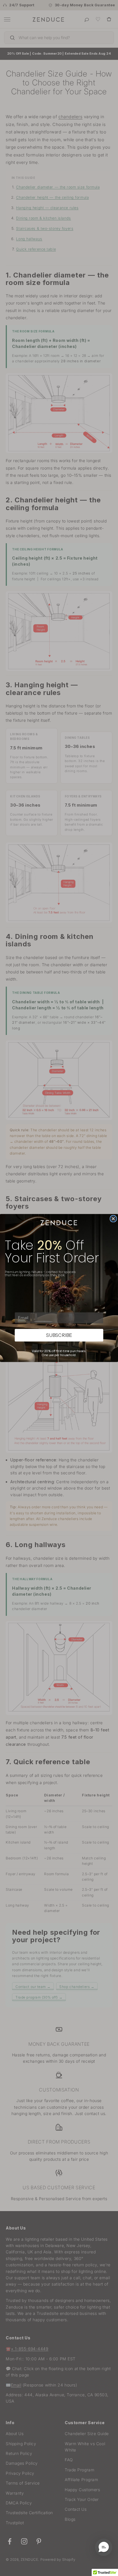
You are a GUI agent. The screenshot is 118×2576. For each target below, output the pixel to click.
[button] (104, 2547)
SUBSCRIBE (59, 1335)
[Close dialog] (113, 1219)
